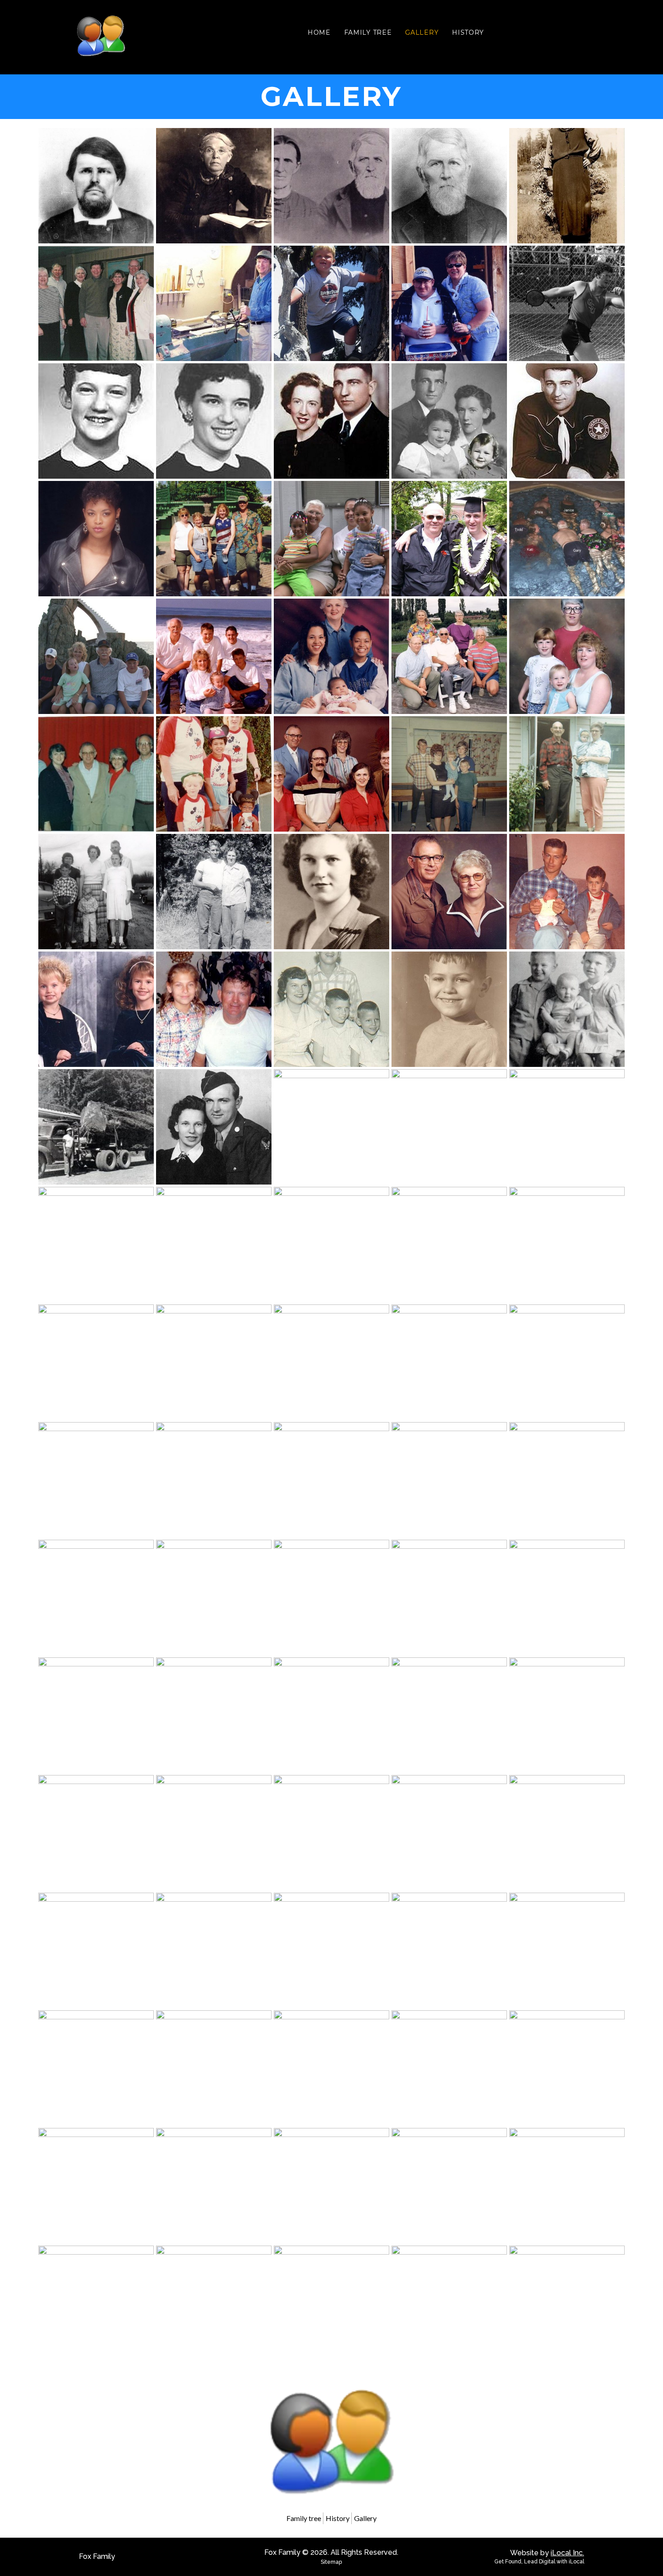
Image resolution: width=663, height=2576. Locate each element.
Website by (547, 2553)
